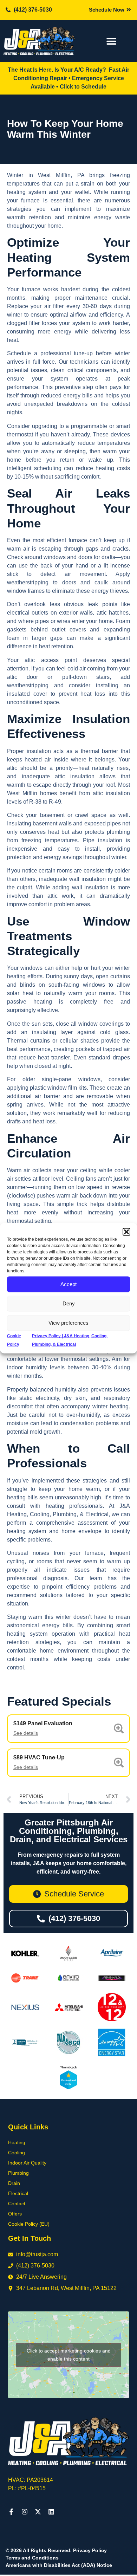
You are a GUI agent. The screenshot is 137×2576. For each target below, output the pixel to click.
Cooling (17, 2153)
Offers (15, 2214)
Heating (17, 2142)
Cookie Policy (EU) (29, 2224)
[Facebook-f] (11, 2512)
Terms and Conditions (32, 2558)
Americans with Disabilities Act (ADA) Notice (59, 2565)
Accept (68, 1284)
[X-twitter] (38, 2512)
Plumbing (18, 2173)
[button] (126, 1232)
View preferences (68, 1323)
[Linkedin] (51, 2512)
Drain (14, 2183)
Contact (17, 2204)
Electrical (18, 2193)
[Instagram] (25, 2512)
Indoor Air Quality (27, 2163)
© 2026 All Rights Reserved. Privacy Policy (56, 2550)
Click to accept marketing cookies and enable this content (69, 2355)
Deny (69, 1303)
